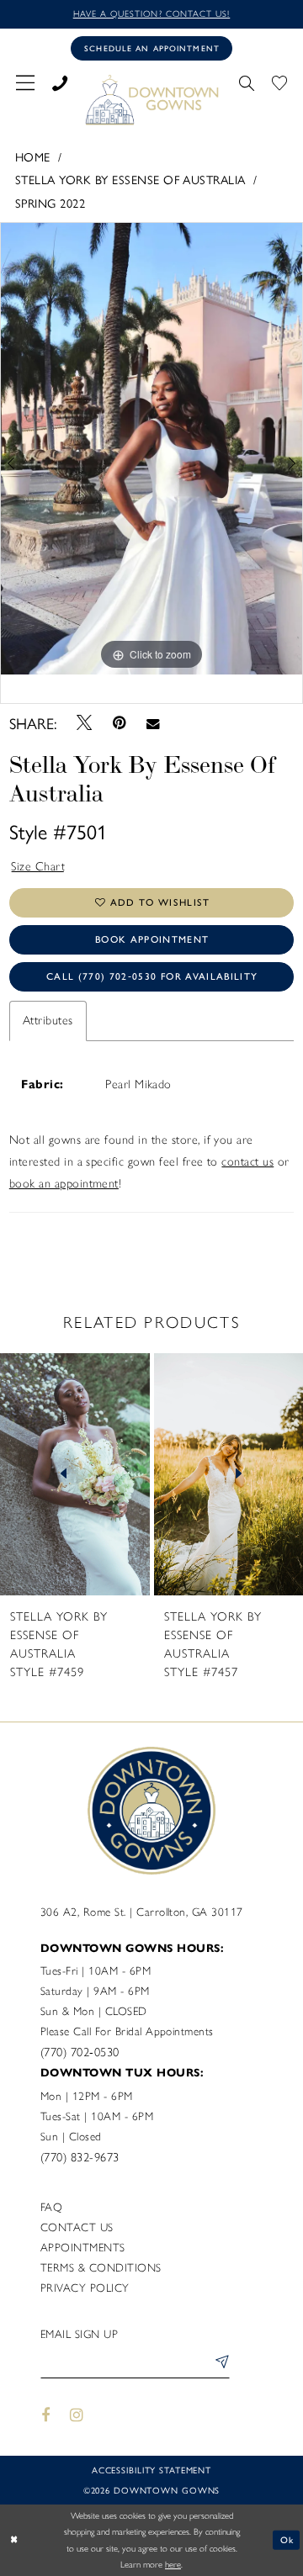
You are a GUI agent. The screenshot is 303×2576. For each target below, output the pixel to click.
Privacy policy (85, 2288)
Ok (287, 2539)
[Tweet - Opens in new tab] (85, 722)
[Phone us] (60, 80)
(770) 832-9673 (80, 2157)
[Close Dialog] (14, 2541)
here (173, 2565)
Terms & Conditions (101, 2267)
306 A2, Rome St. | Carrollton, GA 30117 (142, 1912)
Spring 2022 (50, 203)
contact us (247, 1161)
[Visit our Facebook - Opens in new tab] (45, 2415)
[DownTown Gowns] (151, 99)
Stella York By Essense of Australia (130, 179)
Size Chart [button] (38, 866)
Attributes (48, 1020)
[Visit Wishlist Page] (279, 80)
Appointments (83, 2247)
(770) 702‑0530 (80, 2052)
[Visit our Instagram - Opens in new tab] (77, 2415)
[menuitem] (26, 80)
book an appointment (64, 1183)
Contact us (77, 2227)
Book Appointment (152, 939)
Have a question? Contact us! (152, 14)
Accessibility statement (151, 2470)
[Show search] (246, 80)
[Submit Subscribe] (218, 2364)
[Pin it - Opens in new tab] (119, 723)
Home (33, 156)
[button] (26, 80)
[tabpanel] (151, 449)
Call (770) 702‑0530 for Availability (152, 976)
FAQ (51, 2207)
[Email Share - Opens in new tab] (153, 722)
